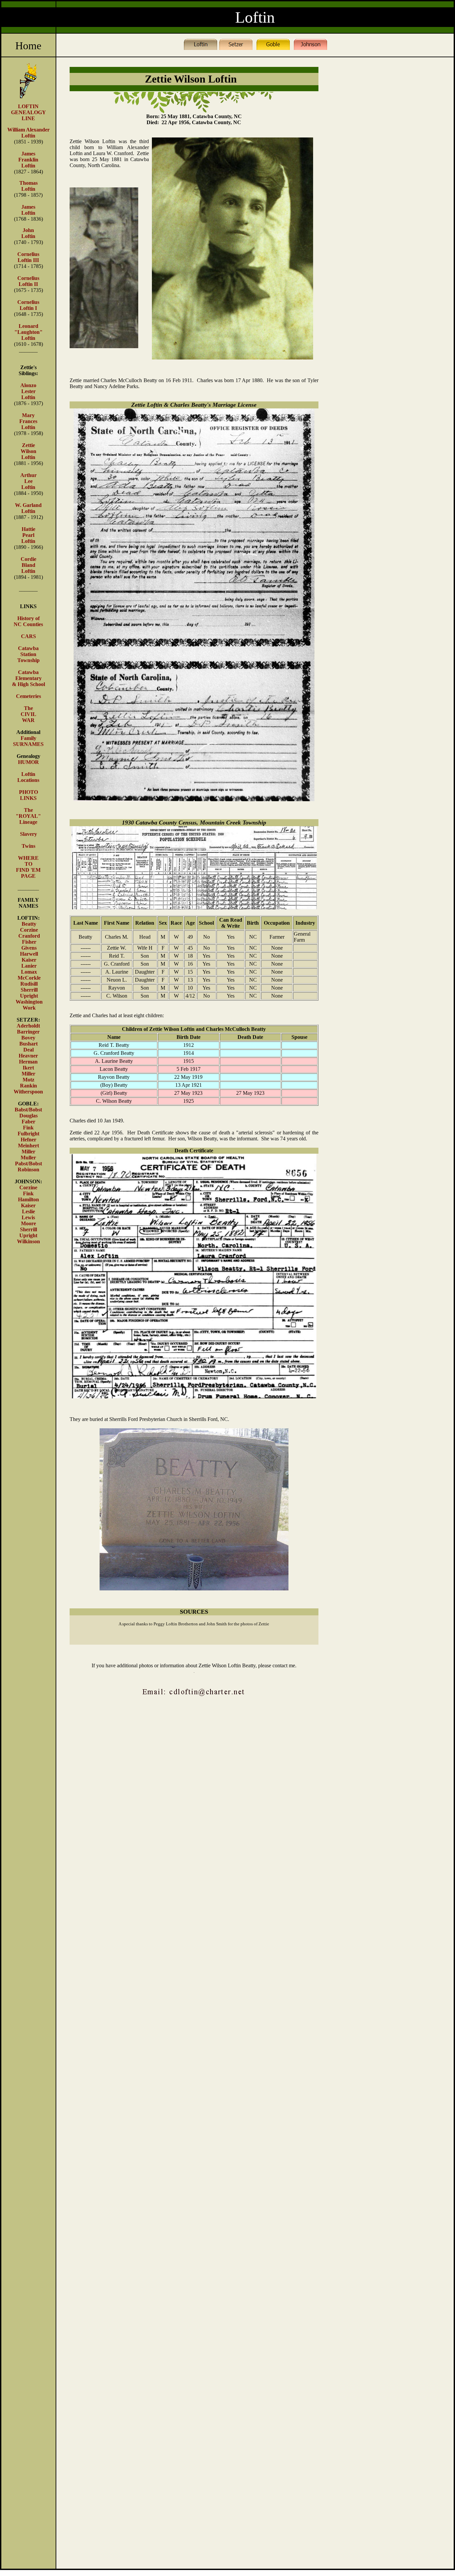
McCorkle (29, 978)
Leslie (28, 1211)
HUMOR (28, 762)
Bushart (28, 1044)
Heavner (28, 1056)
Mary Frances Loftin (28, 421)
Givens (29, 948)
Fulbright (28, 1134)
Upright (29, 996)
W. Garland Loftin (28, 508)
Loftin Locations (28, 777)
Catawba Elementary (28, 675)
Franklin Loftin (28, 163)
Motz (28, 1080)
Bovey (28, 1038)
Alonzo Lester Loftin (28, 391)
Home (28, 46)
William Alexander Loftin (28, 133)
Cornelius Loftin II (28, 281)
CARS (28, 636)
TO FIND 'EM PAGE (28, 870)
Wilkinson (28, 1241)
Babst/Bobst (28, 1110)
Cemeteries (28, 696)
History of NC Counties (28, 621)
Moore (28, 1223)
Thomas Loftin (28, 186)
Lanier (29, 966)
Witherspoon (28, 1092)
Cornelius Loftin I (28, 305)
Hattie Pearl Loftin (28, 535)
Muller (28, 1158)
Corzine (29, 930)
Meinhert (28, 1146)
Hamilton (28, 1199)
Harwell (29, 954)
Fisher (29, 942)
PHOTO (28, 792)
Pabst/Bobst (28, 1164)
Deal (28, 1050)
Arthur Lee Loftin (28, 481)
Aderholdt (28, 1026)
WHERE (28, 858)
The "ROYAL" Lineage (28, 816)
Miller (28, 1074)
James (28, 154)
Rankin (28, 1086)
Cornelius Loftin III (28, 257)
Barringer (28, 1032)
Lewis (28, 1217)
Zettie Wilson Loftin (28, 451)
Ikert (28, 1068)
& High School (28, 684)
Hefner (28, 1140)
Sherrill (29, 990)
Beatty (29, 924)
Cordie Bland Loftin (28, 565)
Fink (28, 1128)
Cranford (29, 936)
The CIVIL (28, 711)
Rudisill (29, 984)
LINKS (28, 798)
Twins (28, 846)
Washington (29, 1002)
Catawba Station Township (28, 654)
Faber (28, 1122)
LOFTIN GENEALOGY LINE (28, 112)
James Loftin (28, 210)
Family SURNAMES (28, 741)
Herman (28, 1062)
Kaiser (29, 960)
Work (29, 1008)
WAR (28, 720)
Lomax (29, 972)
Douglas (28, 1116)
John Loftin (28, 233)
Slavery (28, 834)
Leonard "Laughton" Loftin (28, 332)
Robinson (28, 1170)
